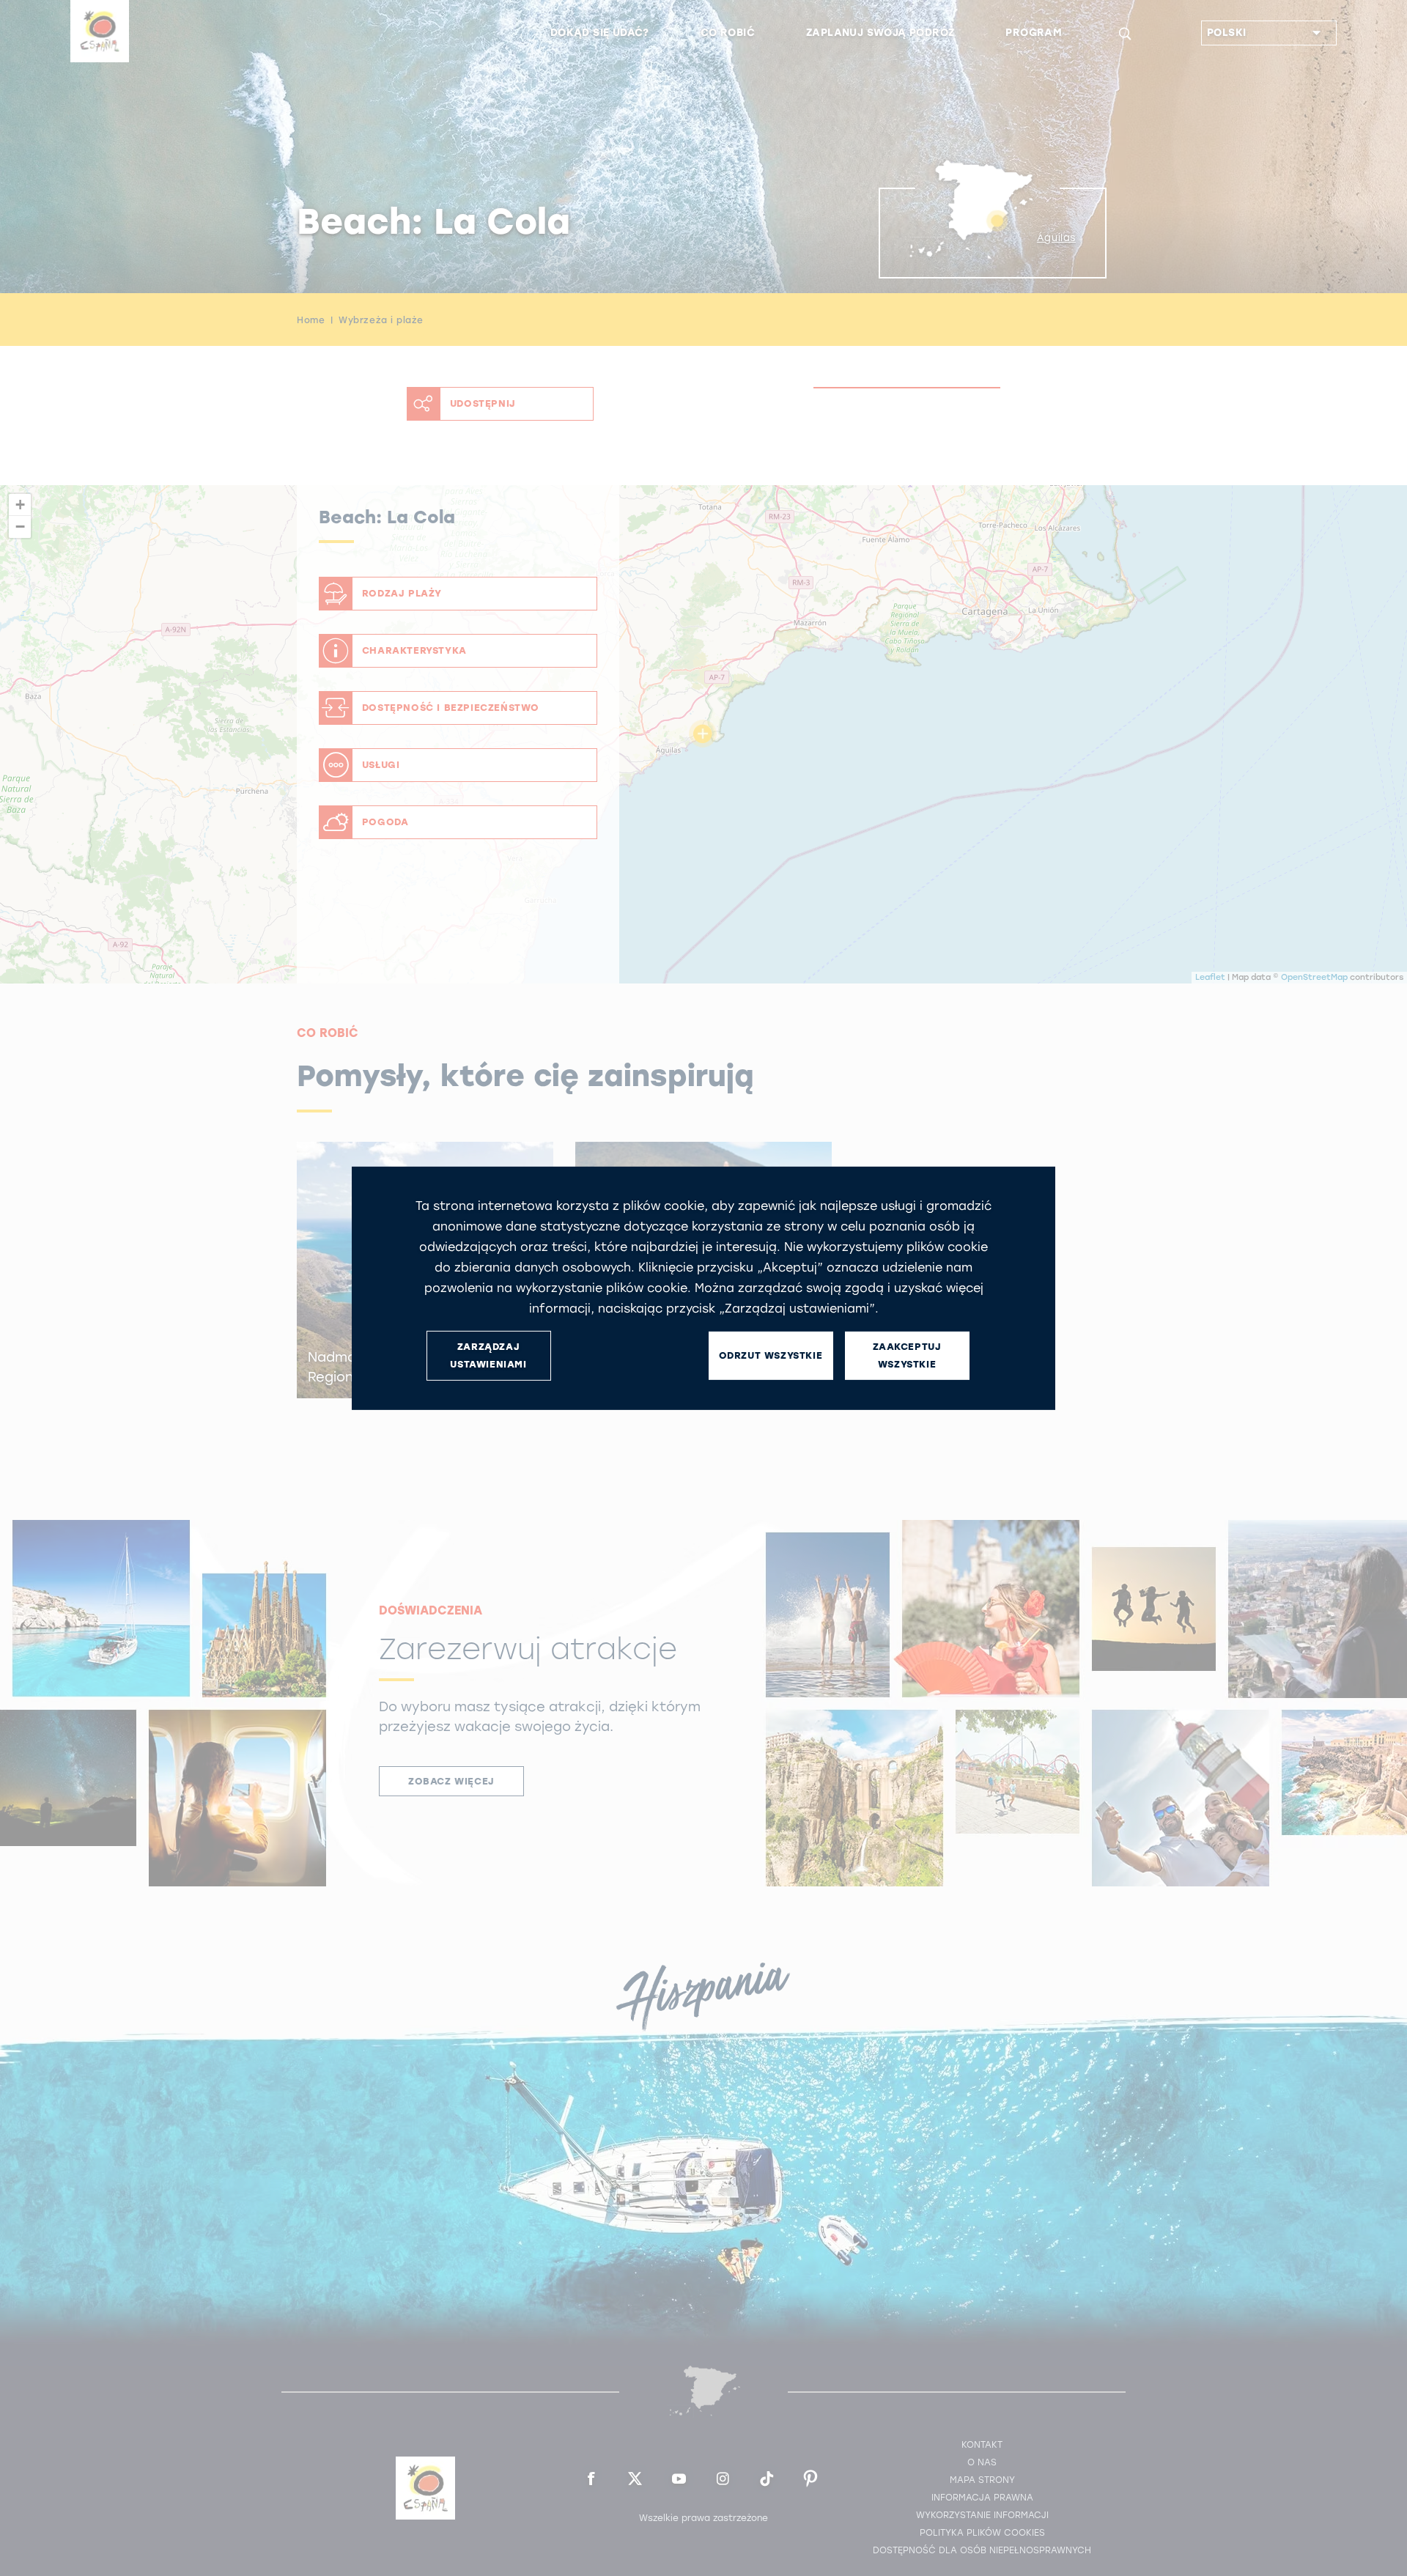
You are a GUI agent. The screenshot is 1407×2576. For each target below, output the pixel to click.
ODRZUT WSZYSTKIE (771, 1355)
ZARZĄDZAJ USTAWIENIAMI (488, 1355)
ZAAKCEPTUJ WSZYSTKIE (907, 1355)
